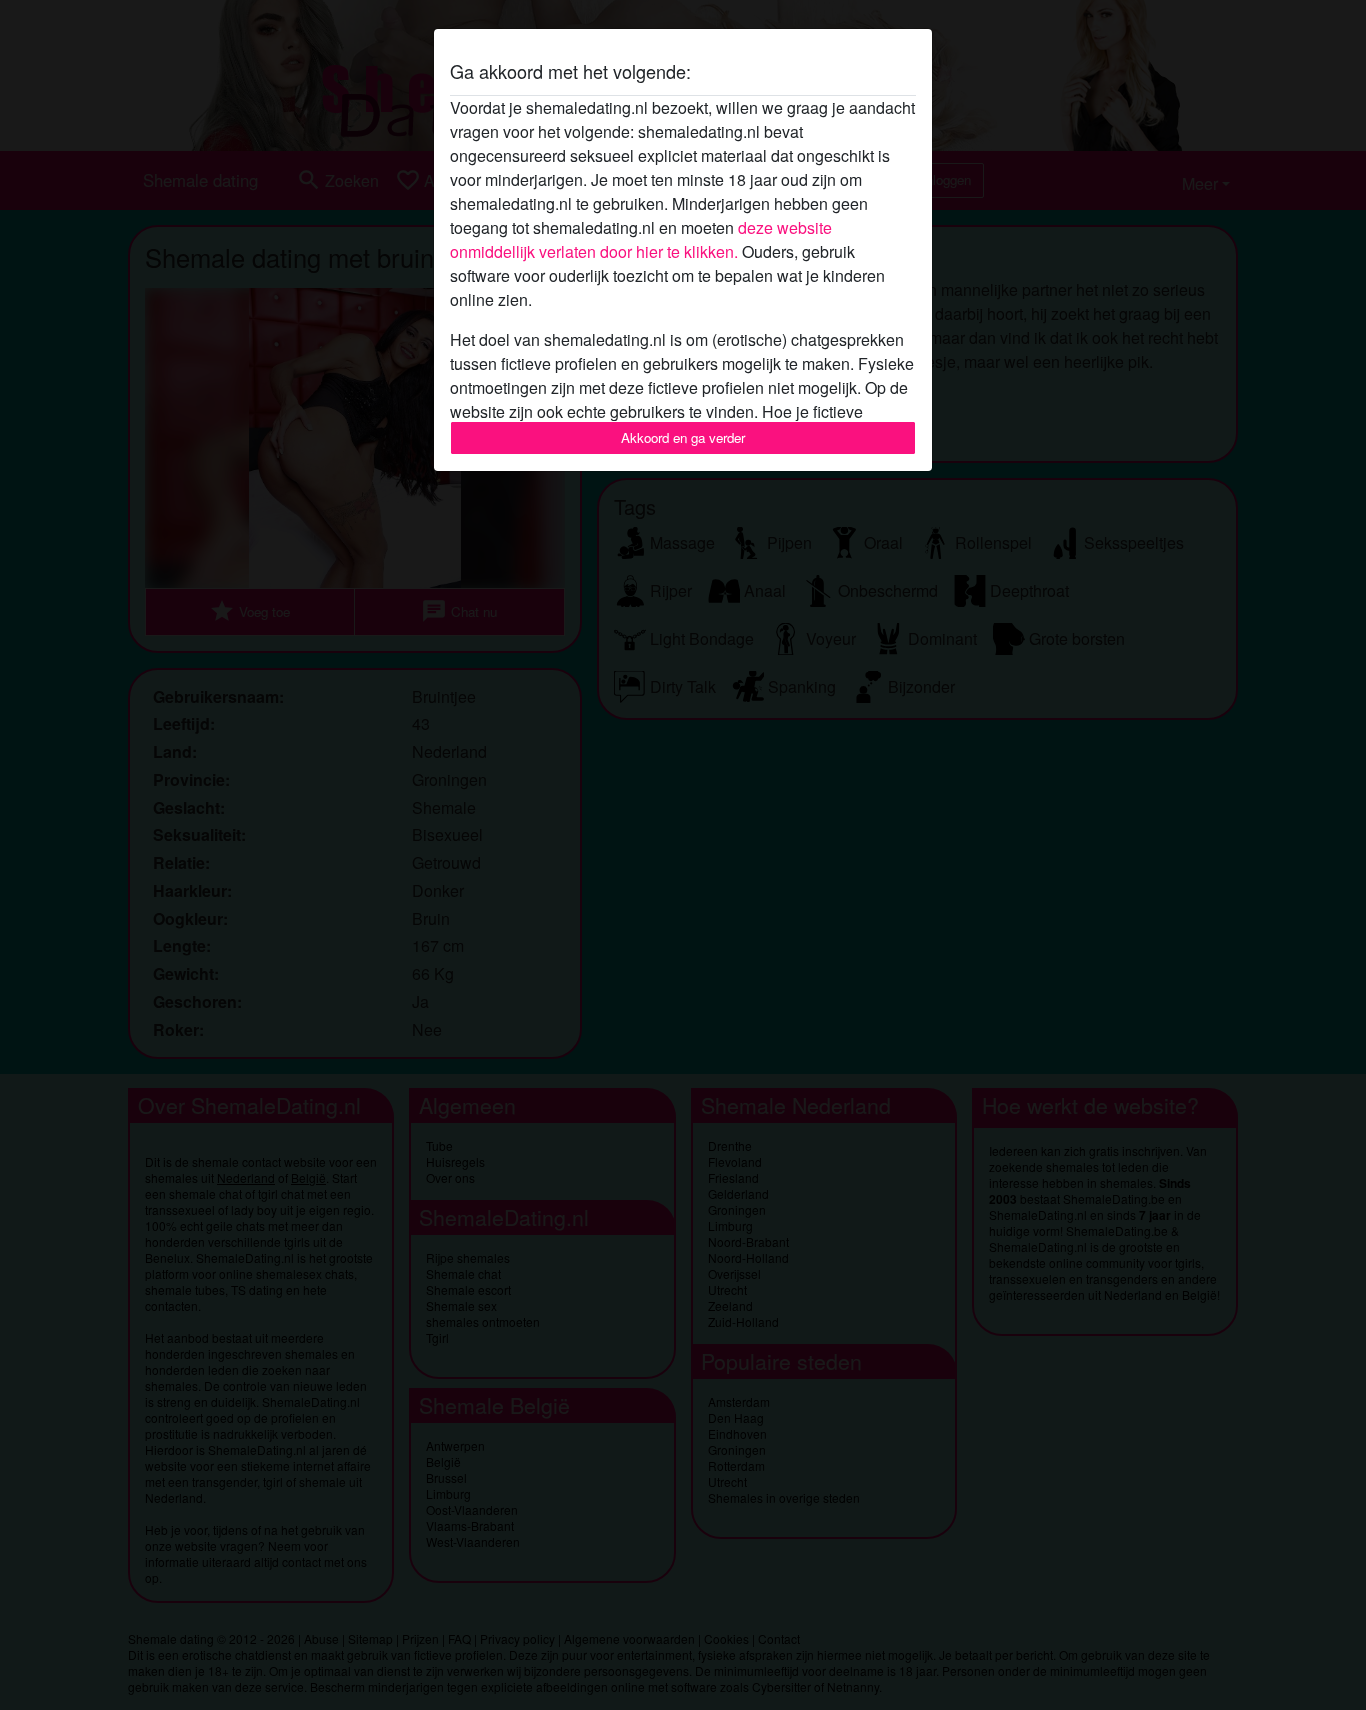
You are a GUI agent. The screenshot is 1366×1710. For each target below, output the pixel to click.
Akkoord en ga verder (683, 437)
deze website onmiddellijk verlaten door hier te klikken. (641, 239)
